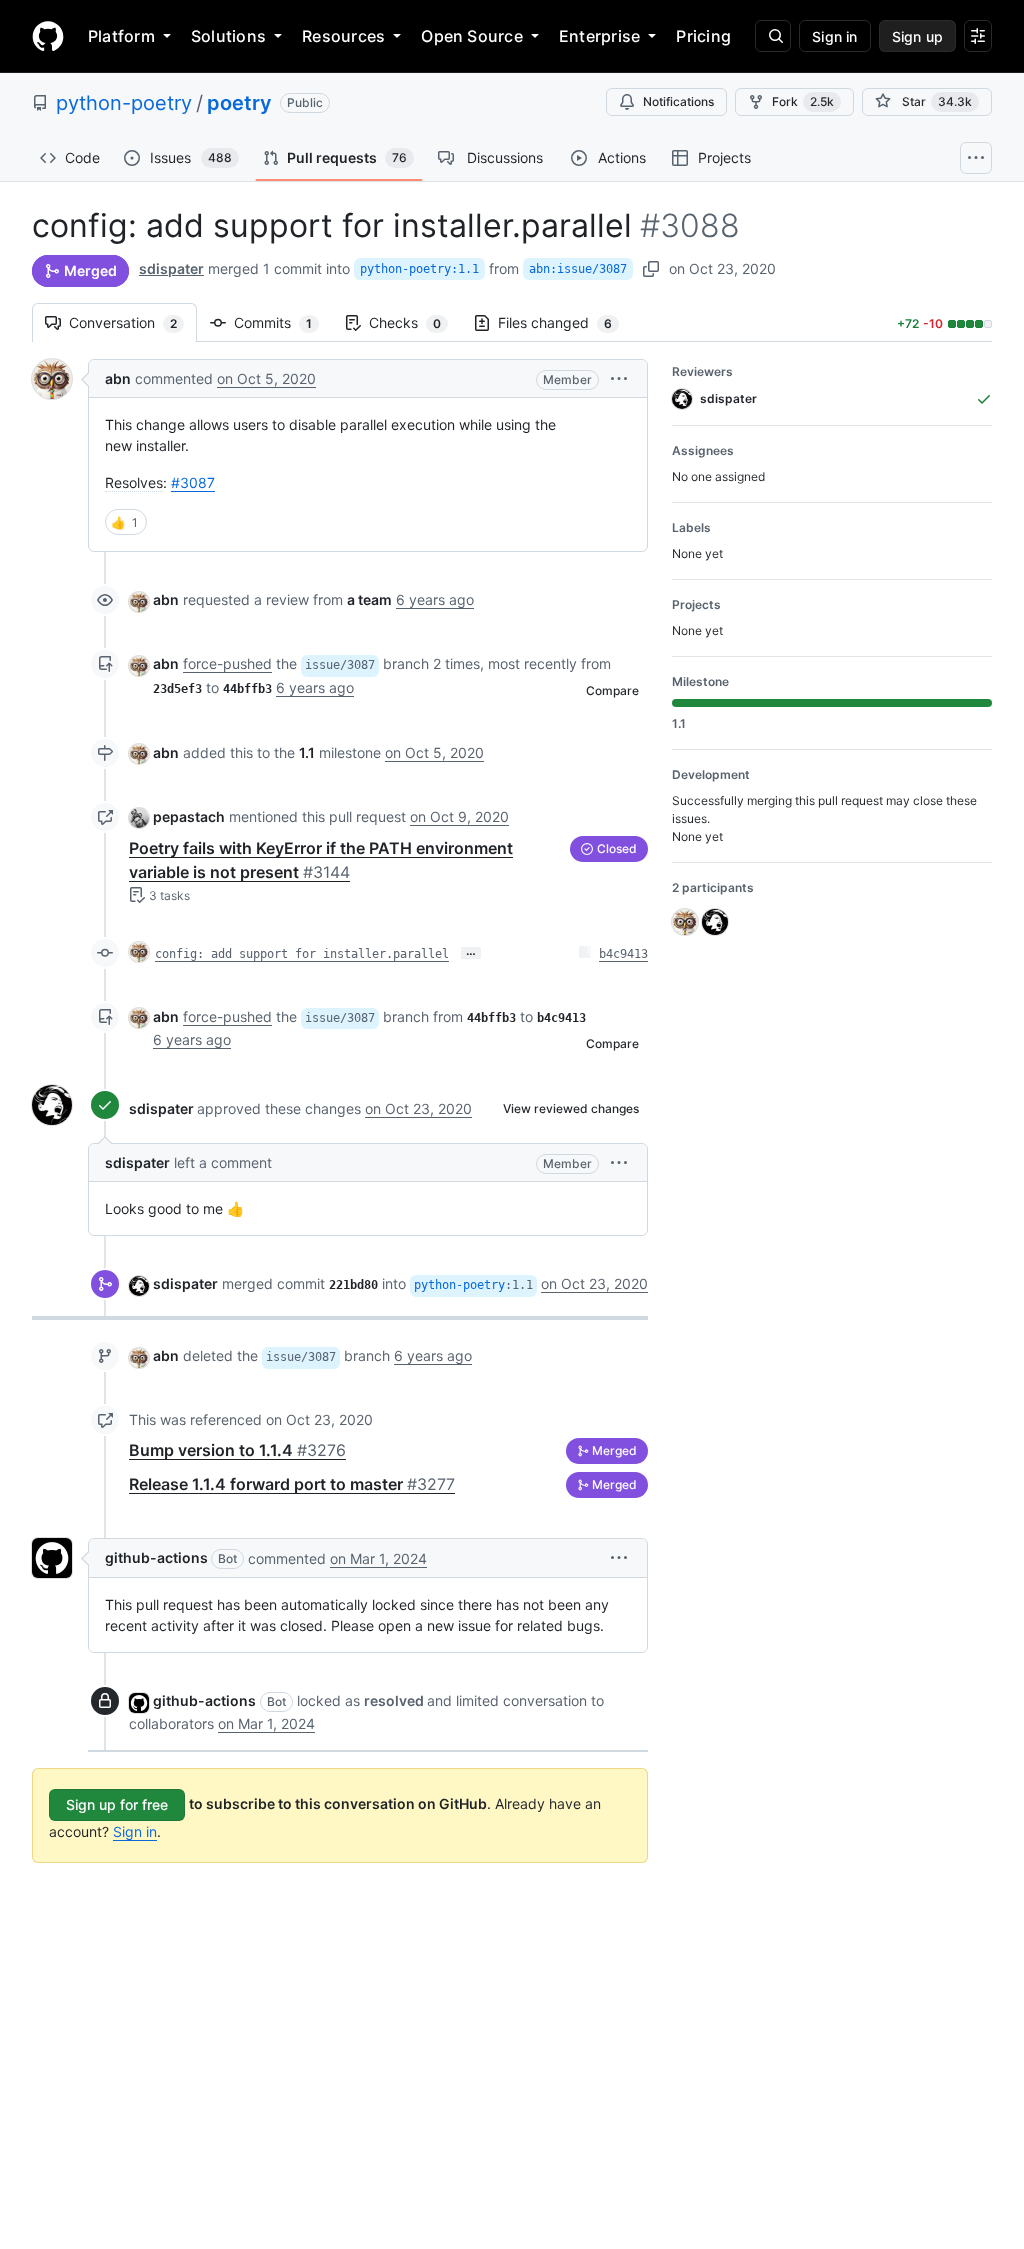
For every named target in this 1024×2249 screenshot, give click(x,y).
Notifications (678, 101)
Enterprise (599, 36)
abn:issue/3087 (578, 269)
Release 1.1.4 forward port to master (292, 1484)
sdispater (171, 268)
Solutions (228, 36)
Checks (415, 322)
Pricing (703, 36)
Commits (283, 322)
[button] (619, 378)
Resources (343, 36)
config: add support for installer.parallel (302, 954)
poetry (239, 103)
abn (118, 378)
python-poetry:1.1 (419, 269)
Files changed (565, 322)
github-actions (156, 1557)
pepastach (189, 816)
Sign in (135, 1831)
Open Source (472, 36)
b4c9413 (623, 954)
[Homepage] (48, 36)
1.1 (307, 752)
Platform (121, 36)
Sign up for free (117, 1804)
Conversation (133, 322)
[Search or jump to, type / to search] (773, 36)
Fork (803, 101)
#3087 (193, 482)
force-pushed (227, 663)
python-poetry (124, 103)
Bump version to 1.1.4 (237, 1450)
